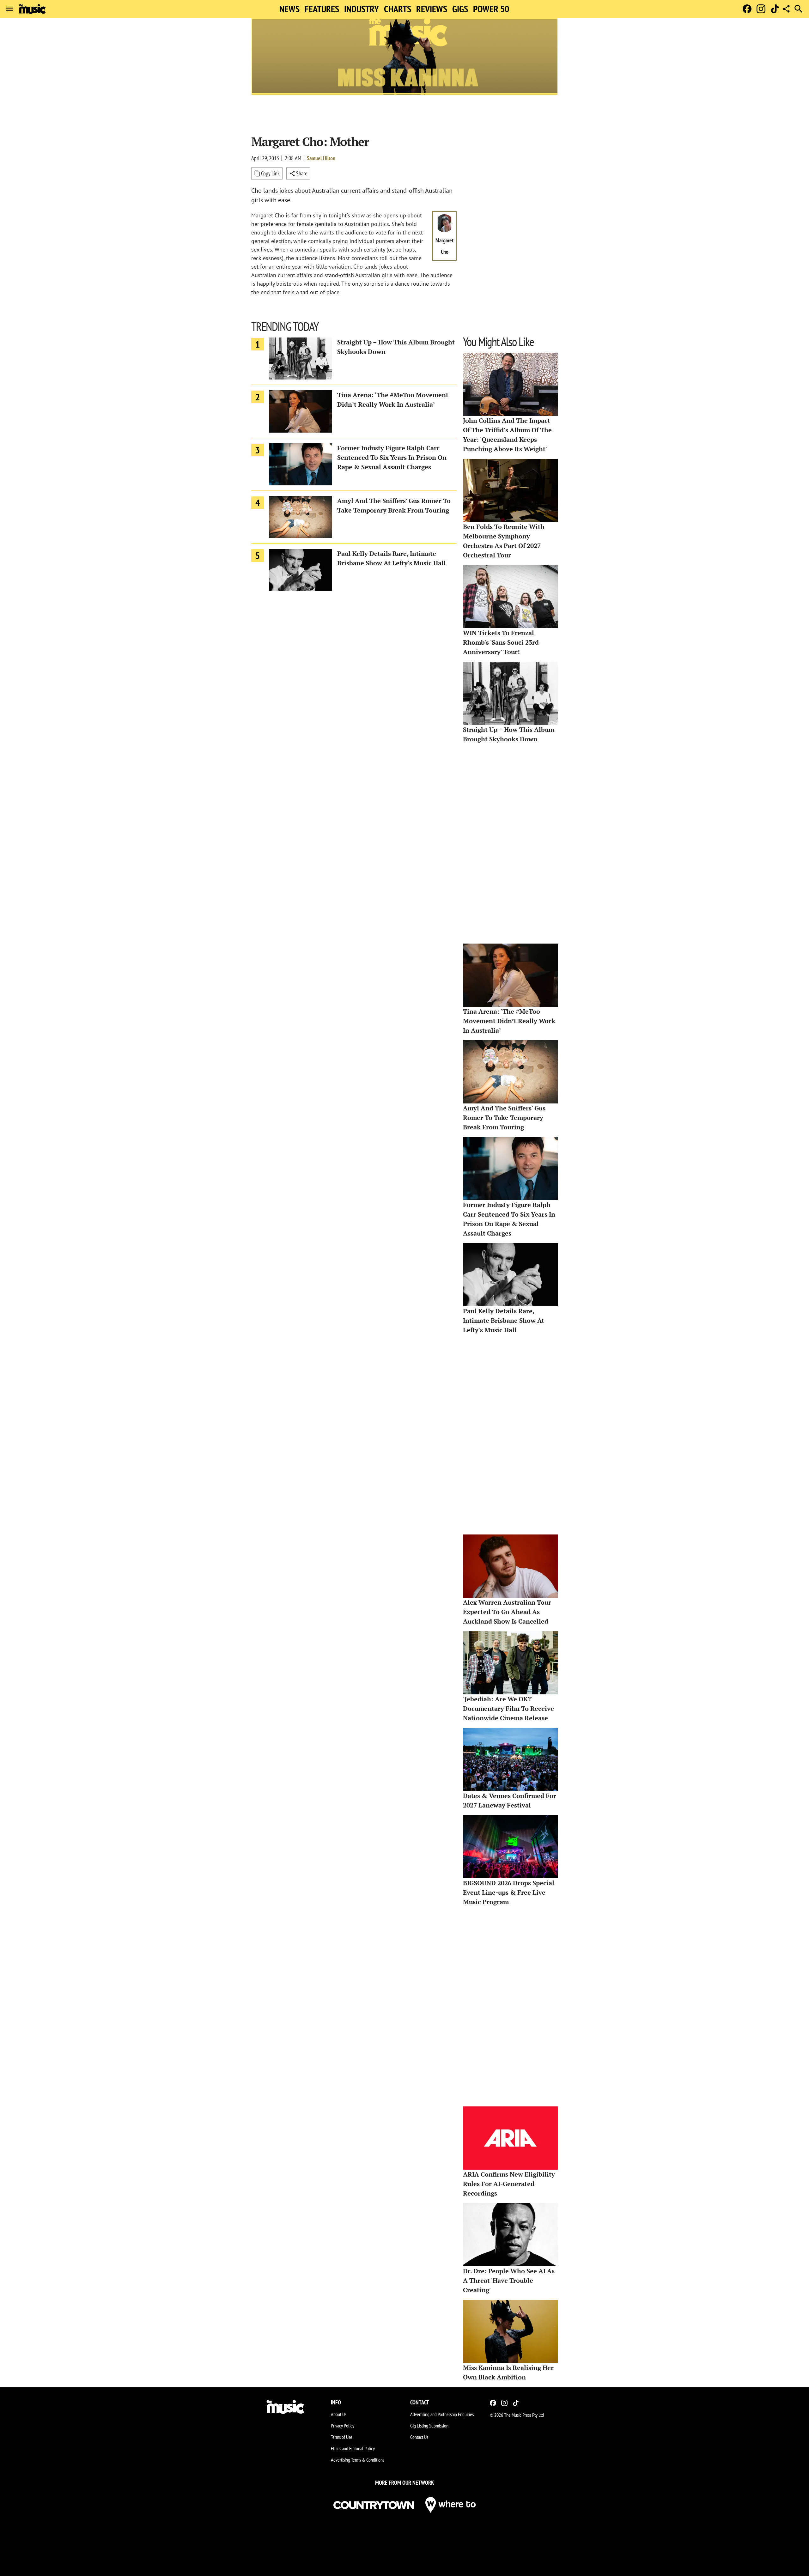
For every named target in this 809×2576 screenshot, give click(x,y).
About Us (339, 2414)
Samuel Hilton (321, 158)
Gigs (460, 9)
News (289, 9)
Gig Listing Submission (429, 2426)
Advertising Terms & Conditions (358, 2460)
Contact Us (419, 2437)
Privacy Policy (343, 2426)
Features (322, 9)
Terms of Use (342, 2437)
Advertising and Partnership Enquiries (442, 2414)
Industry (362, 9)
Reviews (432, 9)
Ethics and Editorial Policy (353, 2448)
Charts (398, 9)
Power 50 (491, 9)
